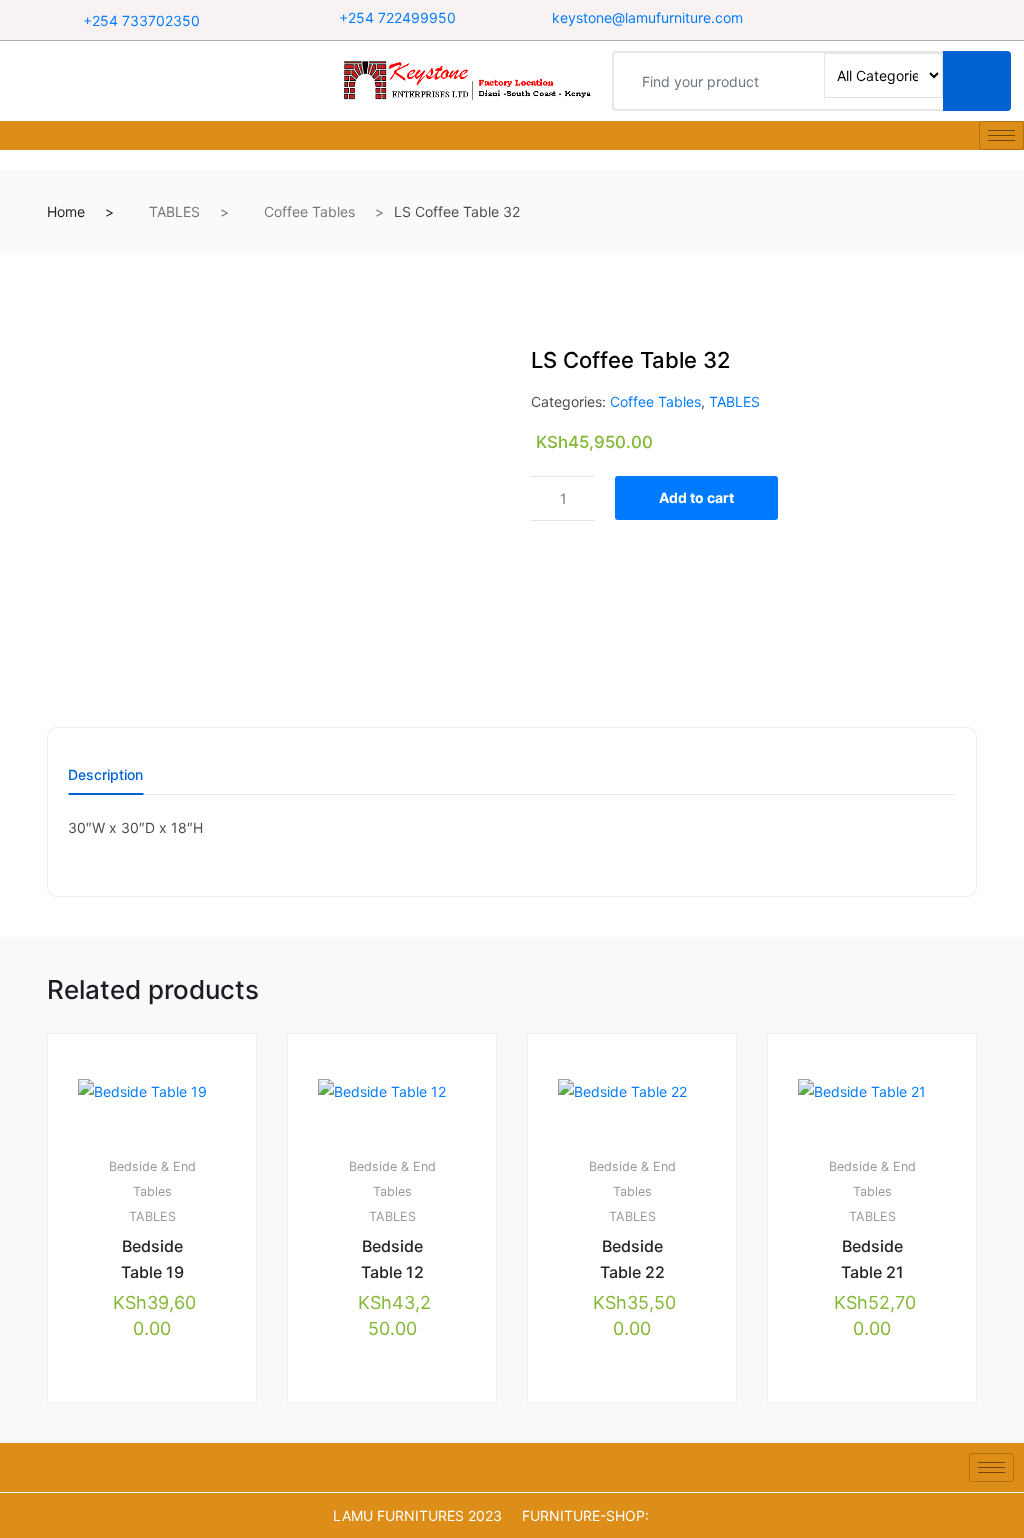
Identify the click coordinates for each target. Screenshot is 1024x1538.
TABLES (174, 211)
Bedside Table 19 (152, 1259)
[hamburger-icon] (1001, 135)
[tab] (105, 781)
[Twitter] (890, 20)
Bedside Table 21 (872, 1259)
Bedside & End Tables (152, 1179)
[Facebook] (846, 20)
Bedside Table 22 (632, 1259)
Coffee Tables (309, 211)
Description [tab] (105, 775)
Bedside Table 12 (392, 1259)
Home (66, 211)
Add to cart (696, 497)
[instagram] (934, 20)
